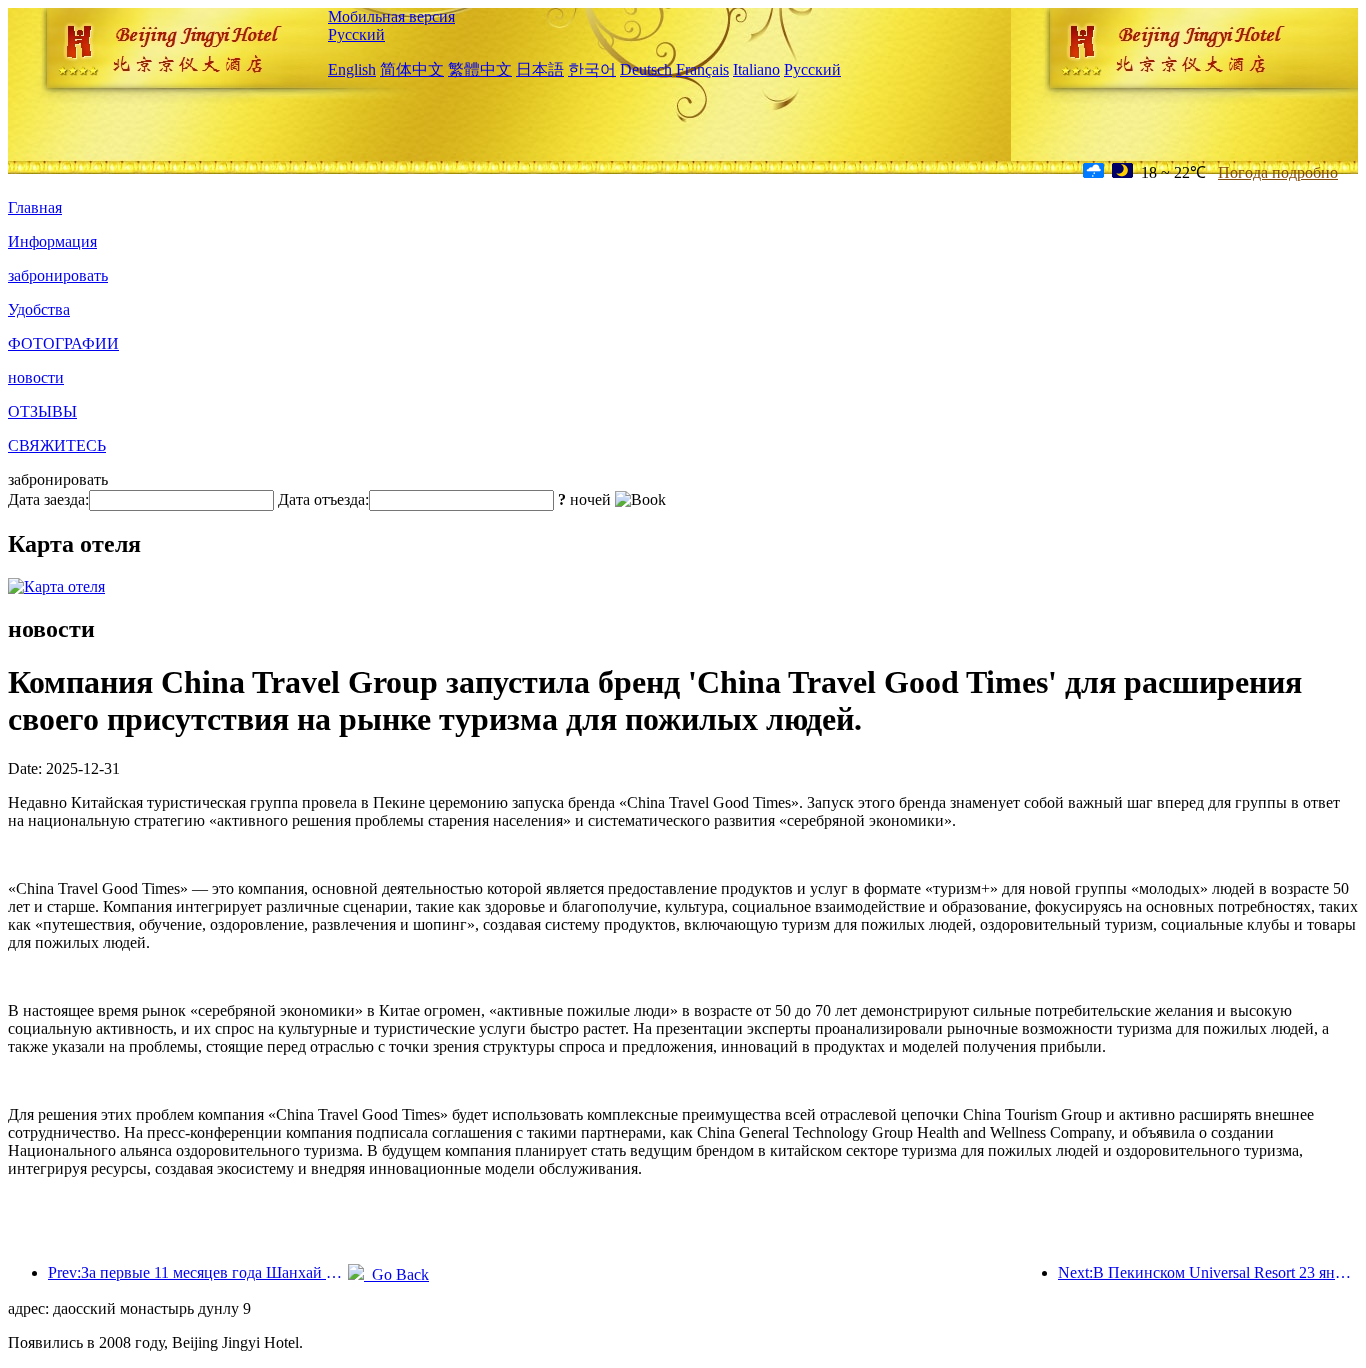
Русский (356, 34)
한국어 (592, 69)
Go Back (396, 1274)
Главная (35, 207)
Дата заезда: (48, 499)
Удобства (39, 309)
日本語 (540, 69)
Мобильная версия (391, 16)
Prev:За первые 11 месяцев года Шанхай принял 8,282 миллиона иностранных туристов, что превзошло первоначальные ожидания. (198, 1272)
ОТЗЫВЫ (42, 411)
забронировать (58, 275)
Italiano (756, 69)
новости (36, 377)
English (352, 69)
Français (702, 69)
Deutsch (646, 69)
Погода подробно (1278, 172)
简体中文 (412, 69)
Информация (52, 241)
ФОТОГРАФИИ (63, 343)
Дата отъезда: (323, 499)
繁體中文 (480, 69)
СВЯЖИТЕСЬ (57, 445)
